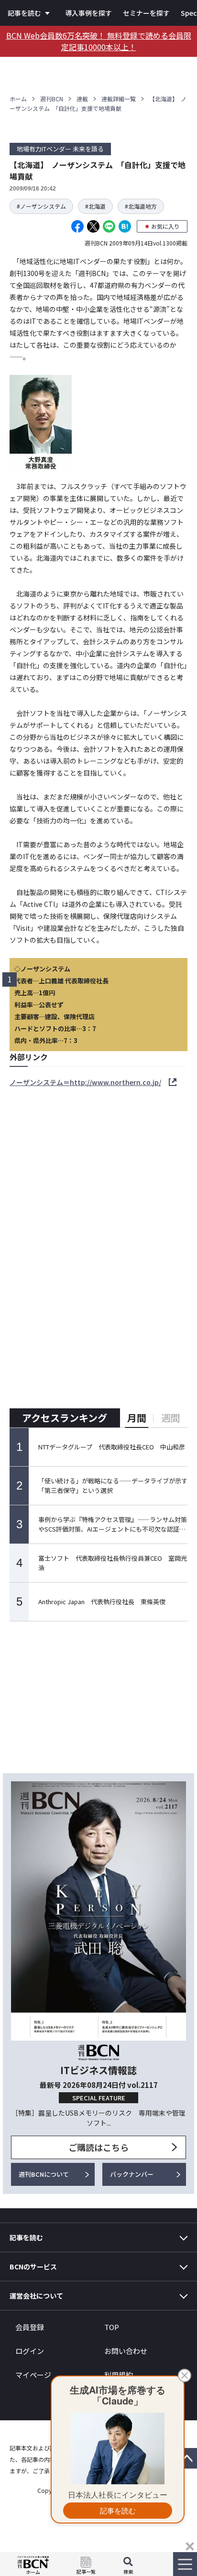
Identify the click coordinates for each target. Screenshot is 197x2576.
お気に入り (165, 226)
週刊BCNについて (44, 2174)
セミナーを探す (146, 13)
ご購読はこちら (98, 2147)
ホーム (18, 99)
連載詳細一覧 (119, 99)
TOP (112, 2327)
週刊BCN (52, 99)
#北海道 (95, 206)
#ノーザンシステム (41, 206)
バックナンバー (132, 2174)
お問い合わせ (126, 2351)
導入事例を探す (88, 13)
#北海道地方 (141, 206)
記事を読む (24, 13)
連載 (82, 99)
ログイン (30, 2351)
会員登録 (30, 2327)
